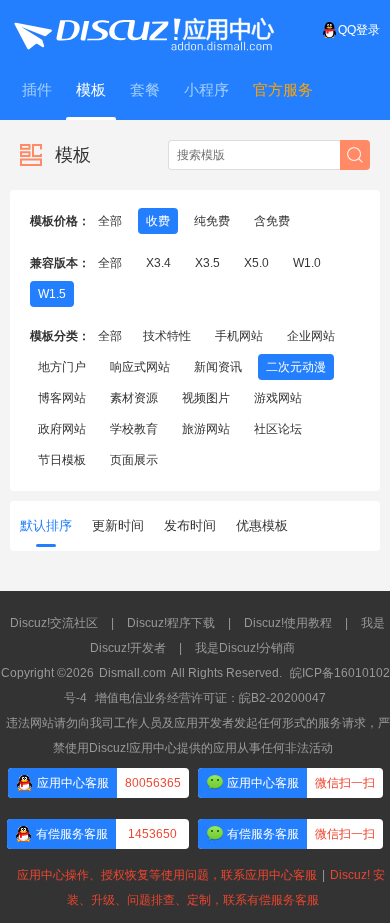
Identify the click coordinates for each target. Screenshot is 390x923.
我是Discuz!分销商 (245, 648)
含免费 (272, 221)
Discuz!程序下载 (171, 623)
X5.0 (256, 263)
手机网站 (239, 336)
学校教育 (134, 429)
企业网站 (311, 336)
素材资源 (134, 398)
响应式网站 (140, 367)
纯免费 (212, 221)
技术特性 (167, 336)
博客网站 (62, 398)
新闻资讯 (218, 367)
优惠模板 (262, 525)
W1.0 (307, 263)
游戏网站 (278, 398)
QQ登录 (359, 30)
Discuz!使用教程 (288, 623)
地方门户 (62, 367)
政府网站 (62, 429)
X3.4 (158, 263)
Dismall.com (132, 673)
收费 (158, 221)
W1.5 (52, 294)
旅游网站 (206, 429)
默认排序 (46, 525)
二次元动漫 (296, 367)
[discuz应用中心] (143, 30)
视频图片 (206, 398)
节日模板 (62, 460)
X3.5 (207, 263)
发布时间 (190, 525)
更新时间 (118, 525)
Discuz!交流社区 (54, 623)
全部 (110, 221)
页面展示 (134, 460)
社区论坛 (278, 429)
